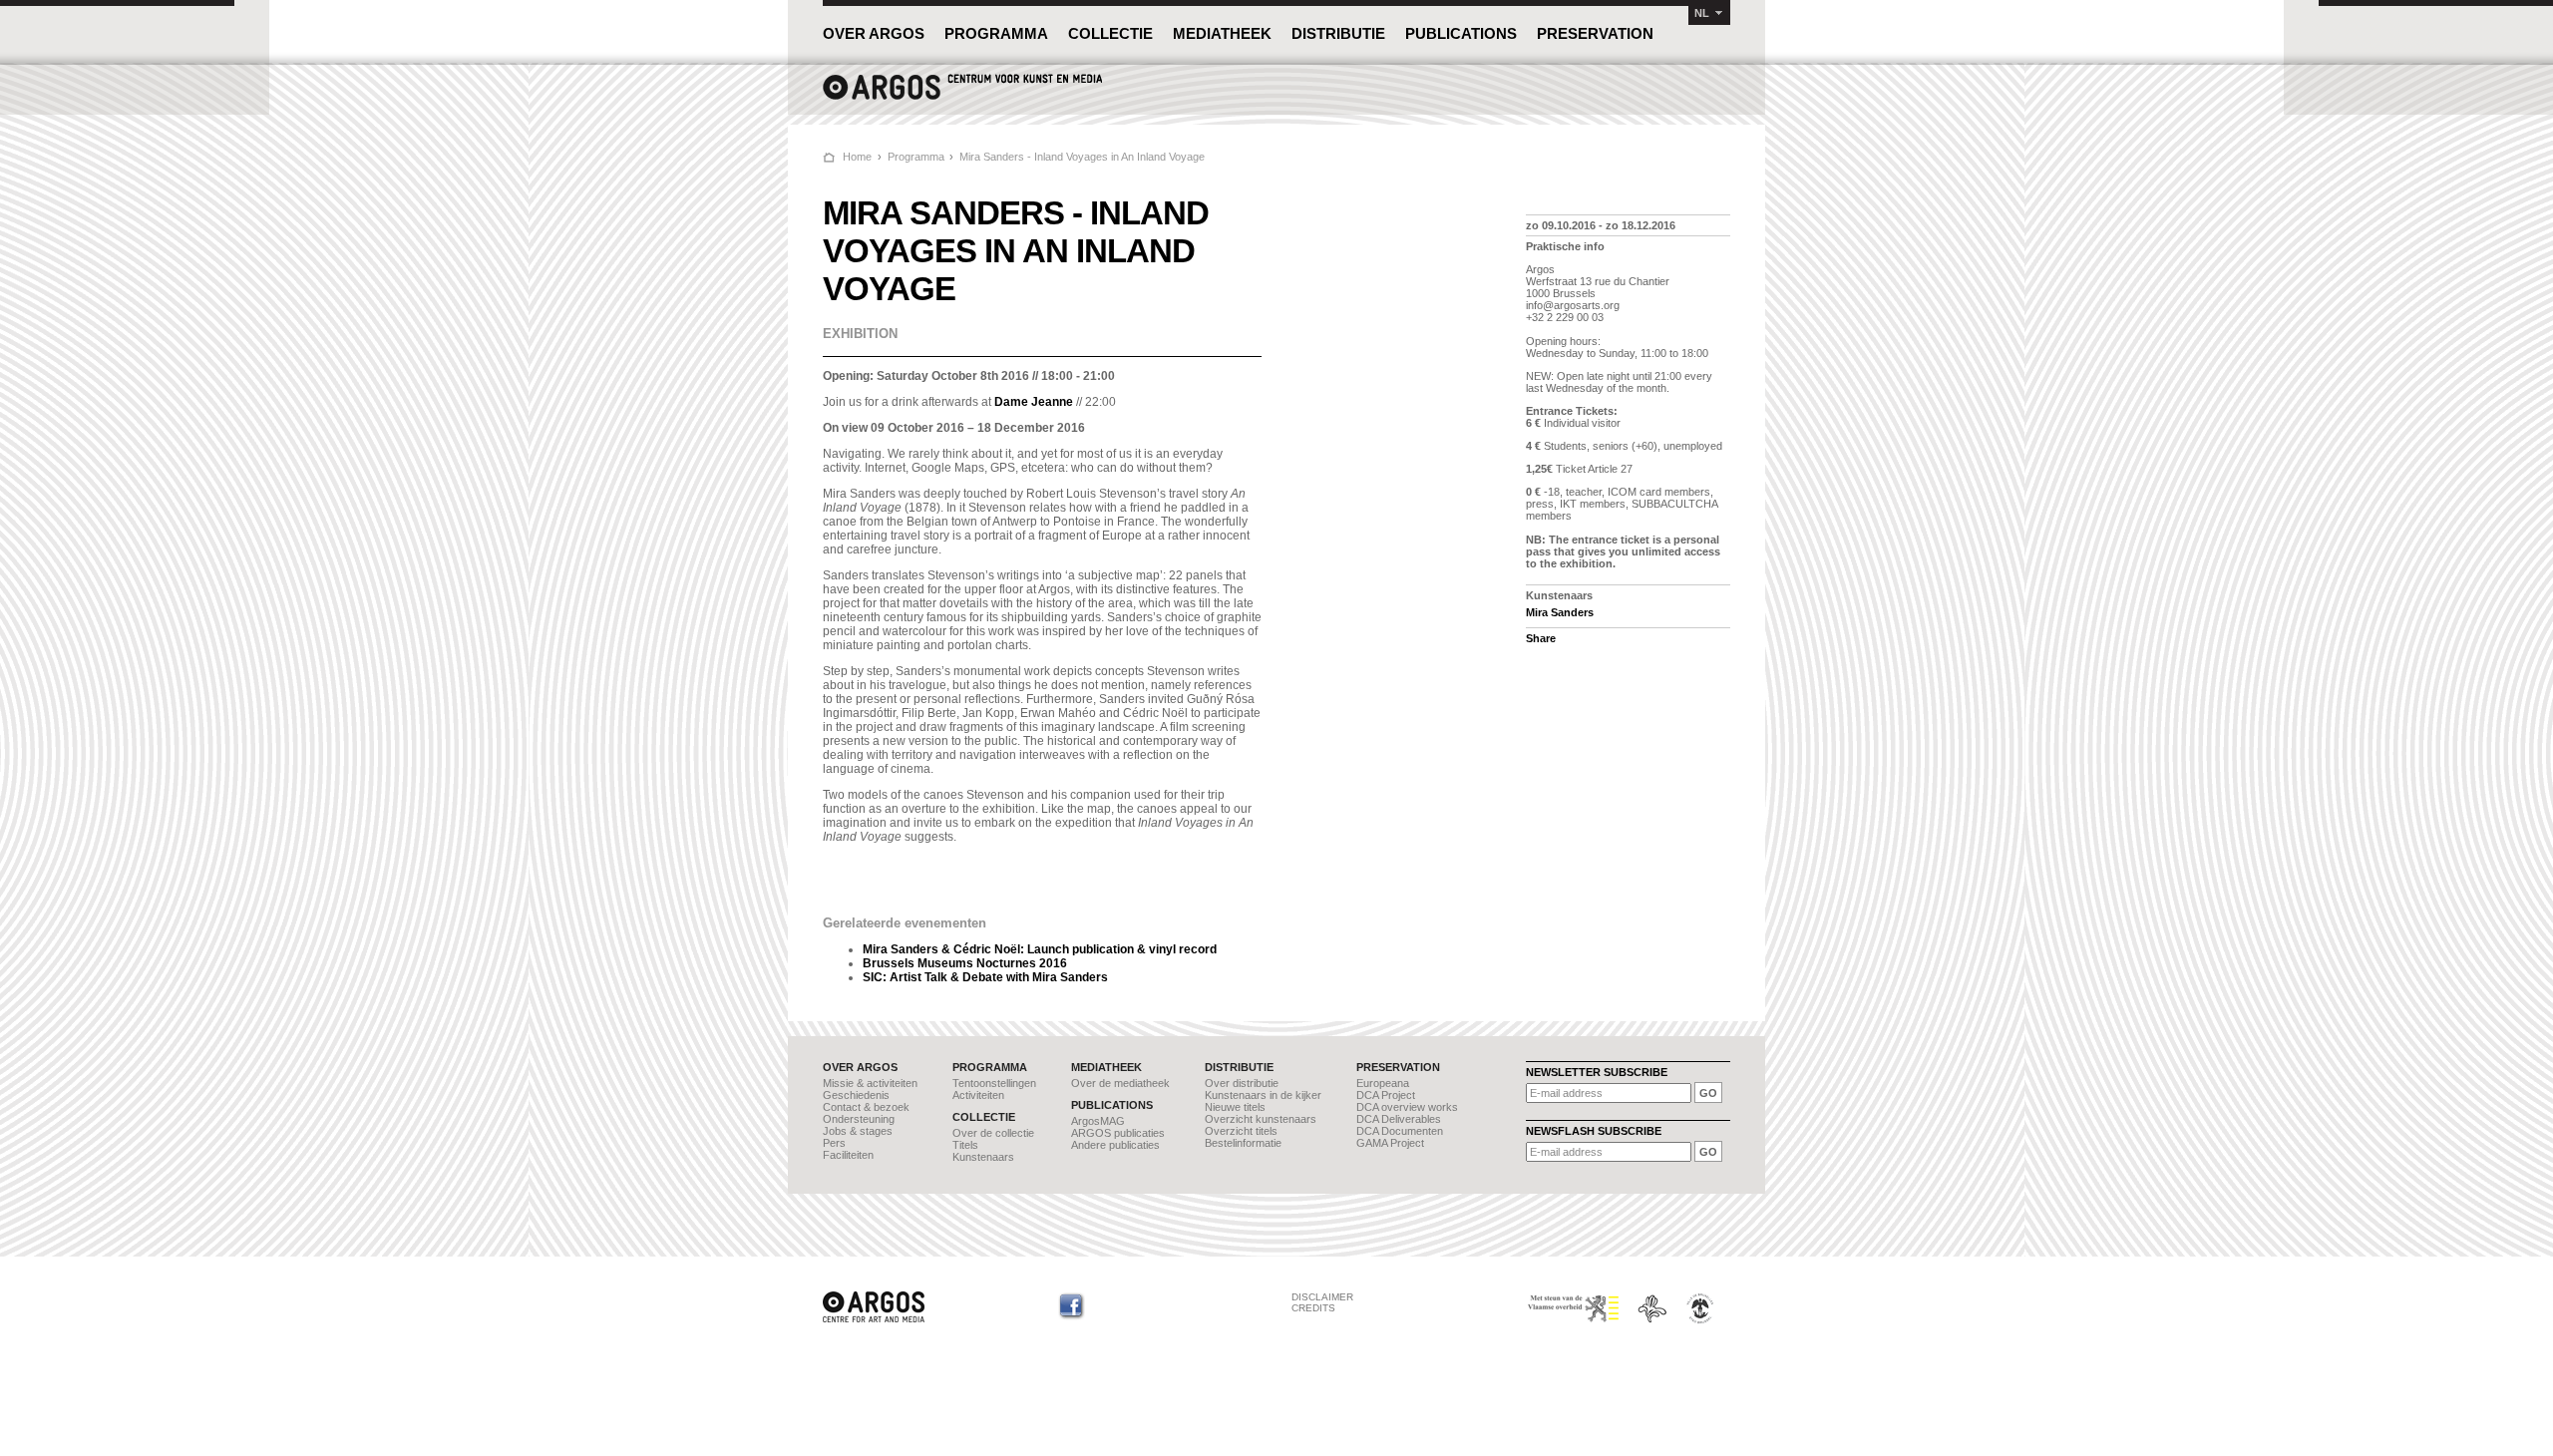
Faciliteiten (848, 1155)
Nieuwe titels (1235, 1107)
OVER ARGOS (874, 33)
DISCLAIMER (1322, 1297)
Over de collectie (993, 1133)
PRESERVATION (1595, 33)
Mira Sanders (1560, 612)
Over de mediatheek (1120, 1083)
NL (1702, 13)
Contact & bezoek (866, 1107)
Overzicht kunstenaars (1261, 1119)
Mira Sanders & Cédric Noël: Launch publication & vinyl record (1040, 949)
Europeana (1383, 1083)
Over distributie (1242, 1083)
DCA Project (1386, 1095)
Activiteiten (978, 1095)
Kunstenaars (983, 1157)
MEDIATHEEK (1222, 33)
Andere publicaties (1115, 1145)
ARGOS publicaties (1118, 1133)
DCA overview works (1407, 1107)
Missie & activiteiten (870, 1083)
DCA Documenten (1400, 1131)
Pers (834, 1143)
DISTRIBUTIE (1338, 33)
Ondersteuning (859, 1119)
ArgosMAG (1098, 1121)
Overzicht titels (1241, 1131)
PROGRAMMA (996, 33)
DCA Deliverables (1399, 1119)
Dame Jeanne (1034, 402)
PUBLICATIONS (1461, 33)
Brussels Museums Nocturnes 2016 (965, 963)
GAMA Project (1390, 1143)
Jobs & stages (858, 1131)
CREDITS (1313, 1308)
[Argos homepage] (962, 97)
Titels (965, 1145)
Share (1541, 638)
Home (857, 157)
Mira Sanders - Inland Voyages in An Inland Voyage (1082, 157)
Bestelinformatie (1243, 1143)
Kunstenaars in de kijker (1263, 1095)
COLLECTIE (1110, 33)
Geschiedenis (856, 1095)
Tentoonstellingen (994, 1083)
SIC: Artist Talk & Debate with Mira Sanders (985, 977)
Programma (916, 157)
